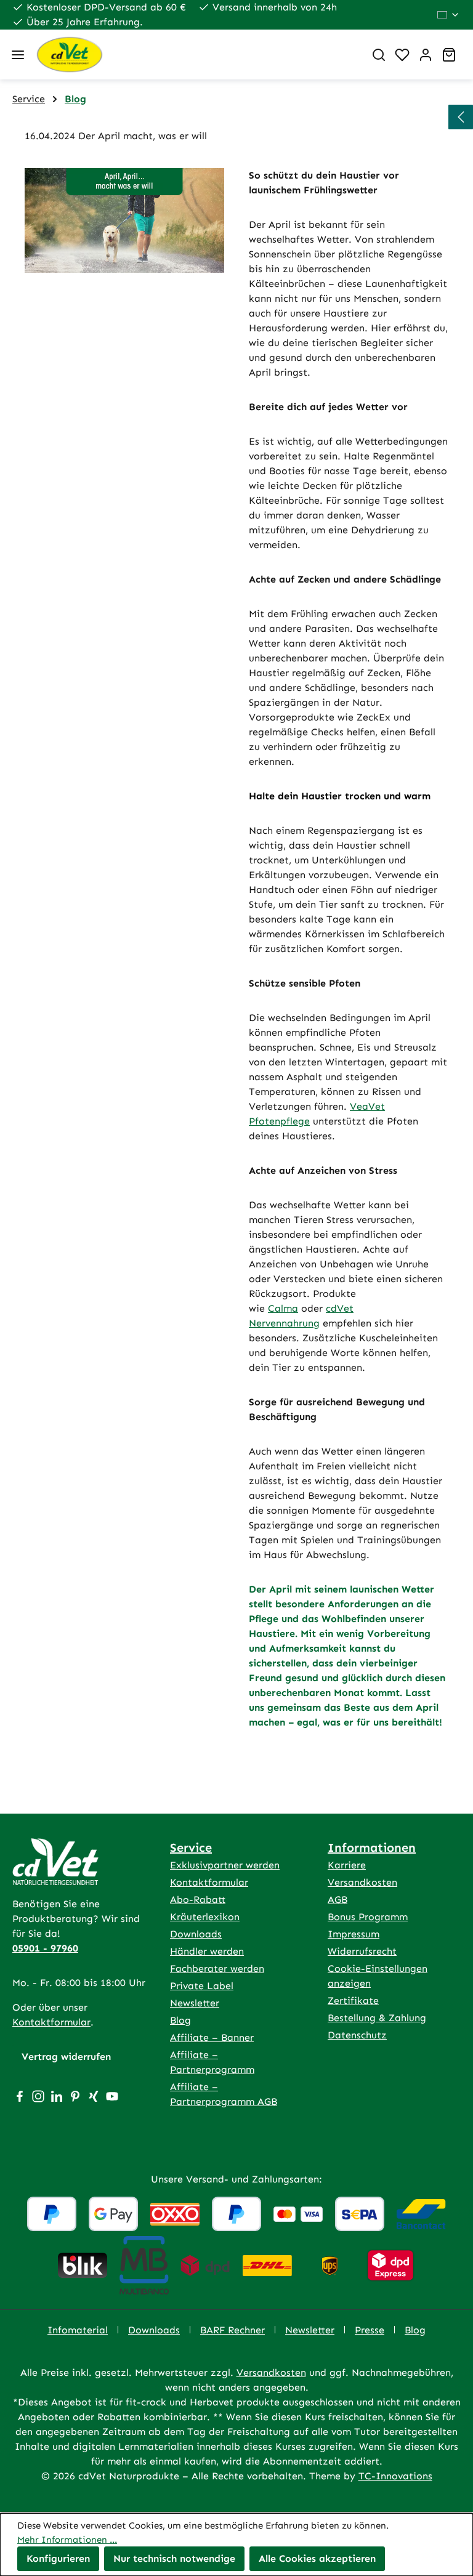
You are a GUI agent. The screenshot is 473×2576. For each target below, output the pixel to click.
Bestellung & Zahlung (377, 2018)
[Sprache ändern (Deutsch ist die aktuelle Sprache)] (449, 15)
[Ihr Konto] (426, 55)
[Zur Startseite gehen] (195, 55)
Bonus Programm (368, 1917)
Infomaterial (78, 2330)
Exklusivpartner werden (225, 1865)
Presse (370, 2330)
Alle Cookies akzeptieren (317, 2558)
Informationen (372, 1847)
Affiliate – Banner (212, 2037)
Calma (283, 1308)
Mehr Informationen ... (67, 2540)
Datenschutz (357, 2035)
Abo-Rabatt (198, 1900)
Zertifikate (353, 2001)
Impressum (354, 1934)
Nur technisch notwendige (174, 2558)
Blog (180, 2020)
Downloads (196, 1934)
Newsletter (195, 2003)
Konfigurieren (58, 2558)
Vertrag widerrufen (66, 2057)
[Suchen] (379, 55)
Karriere (347, 1865)
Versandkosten (362, 1882)
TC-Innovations (395, 2476)
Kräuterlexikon (205, 1917)
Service (191, 1847)
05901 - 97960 (45, 1948)
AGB (338, 1900)
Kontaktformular (51, 2022)
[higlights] (461, 117)
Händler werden (207, 1951)
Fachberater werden (217, 1968)
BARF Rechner (232, 2330)
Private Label (202, 1986)
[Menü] (18, 55)
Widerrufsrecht (362, 1951)
